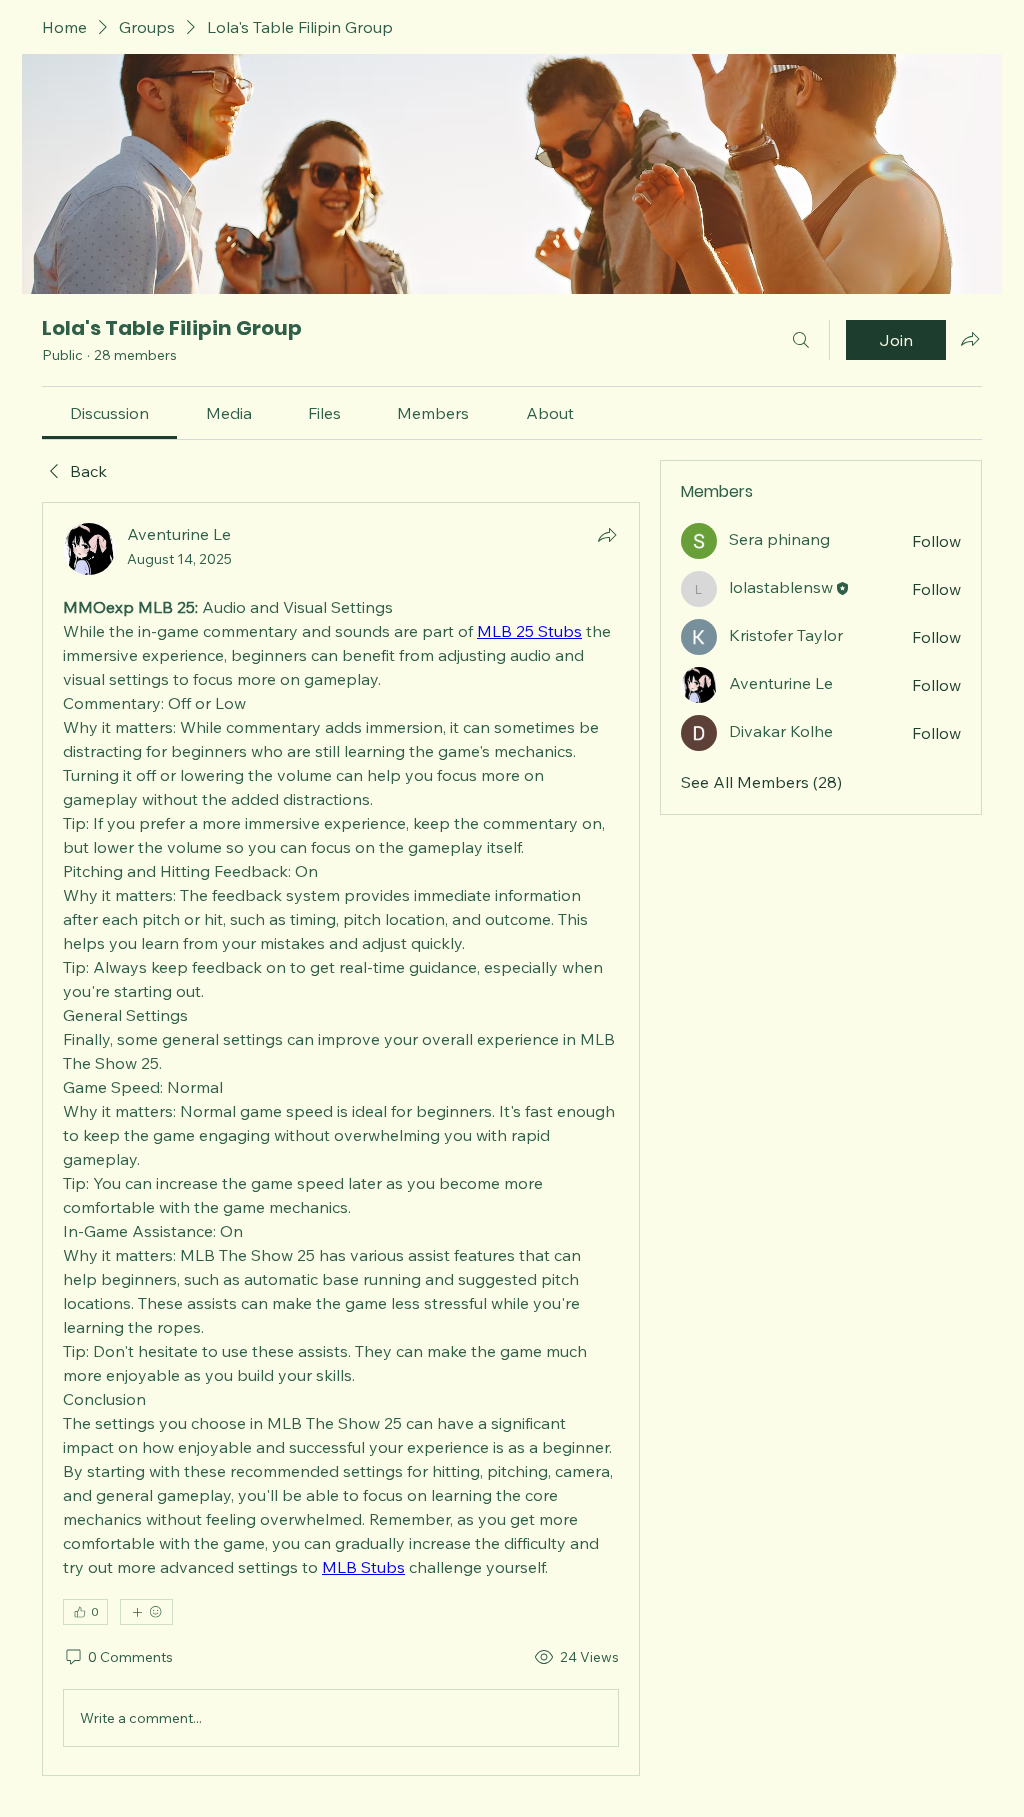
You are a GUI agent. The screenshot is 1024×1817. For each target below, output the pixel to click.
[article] (341, 1139)
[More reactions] (146, 1612)
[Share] (607, 535)
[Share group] (970, 339)
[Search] (801, 340)
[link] (109, 413)
